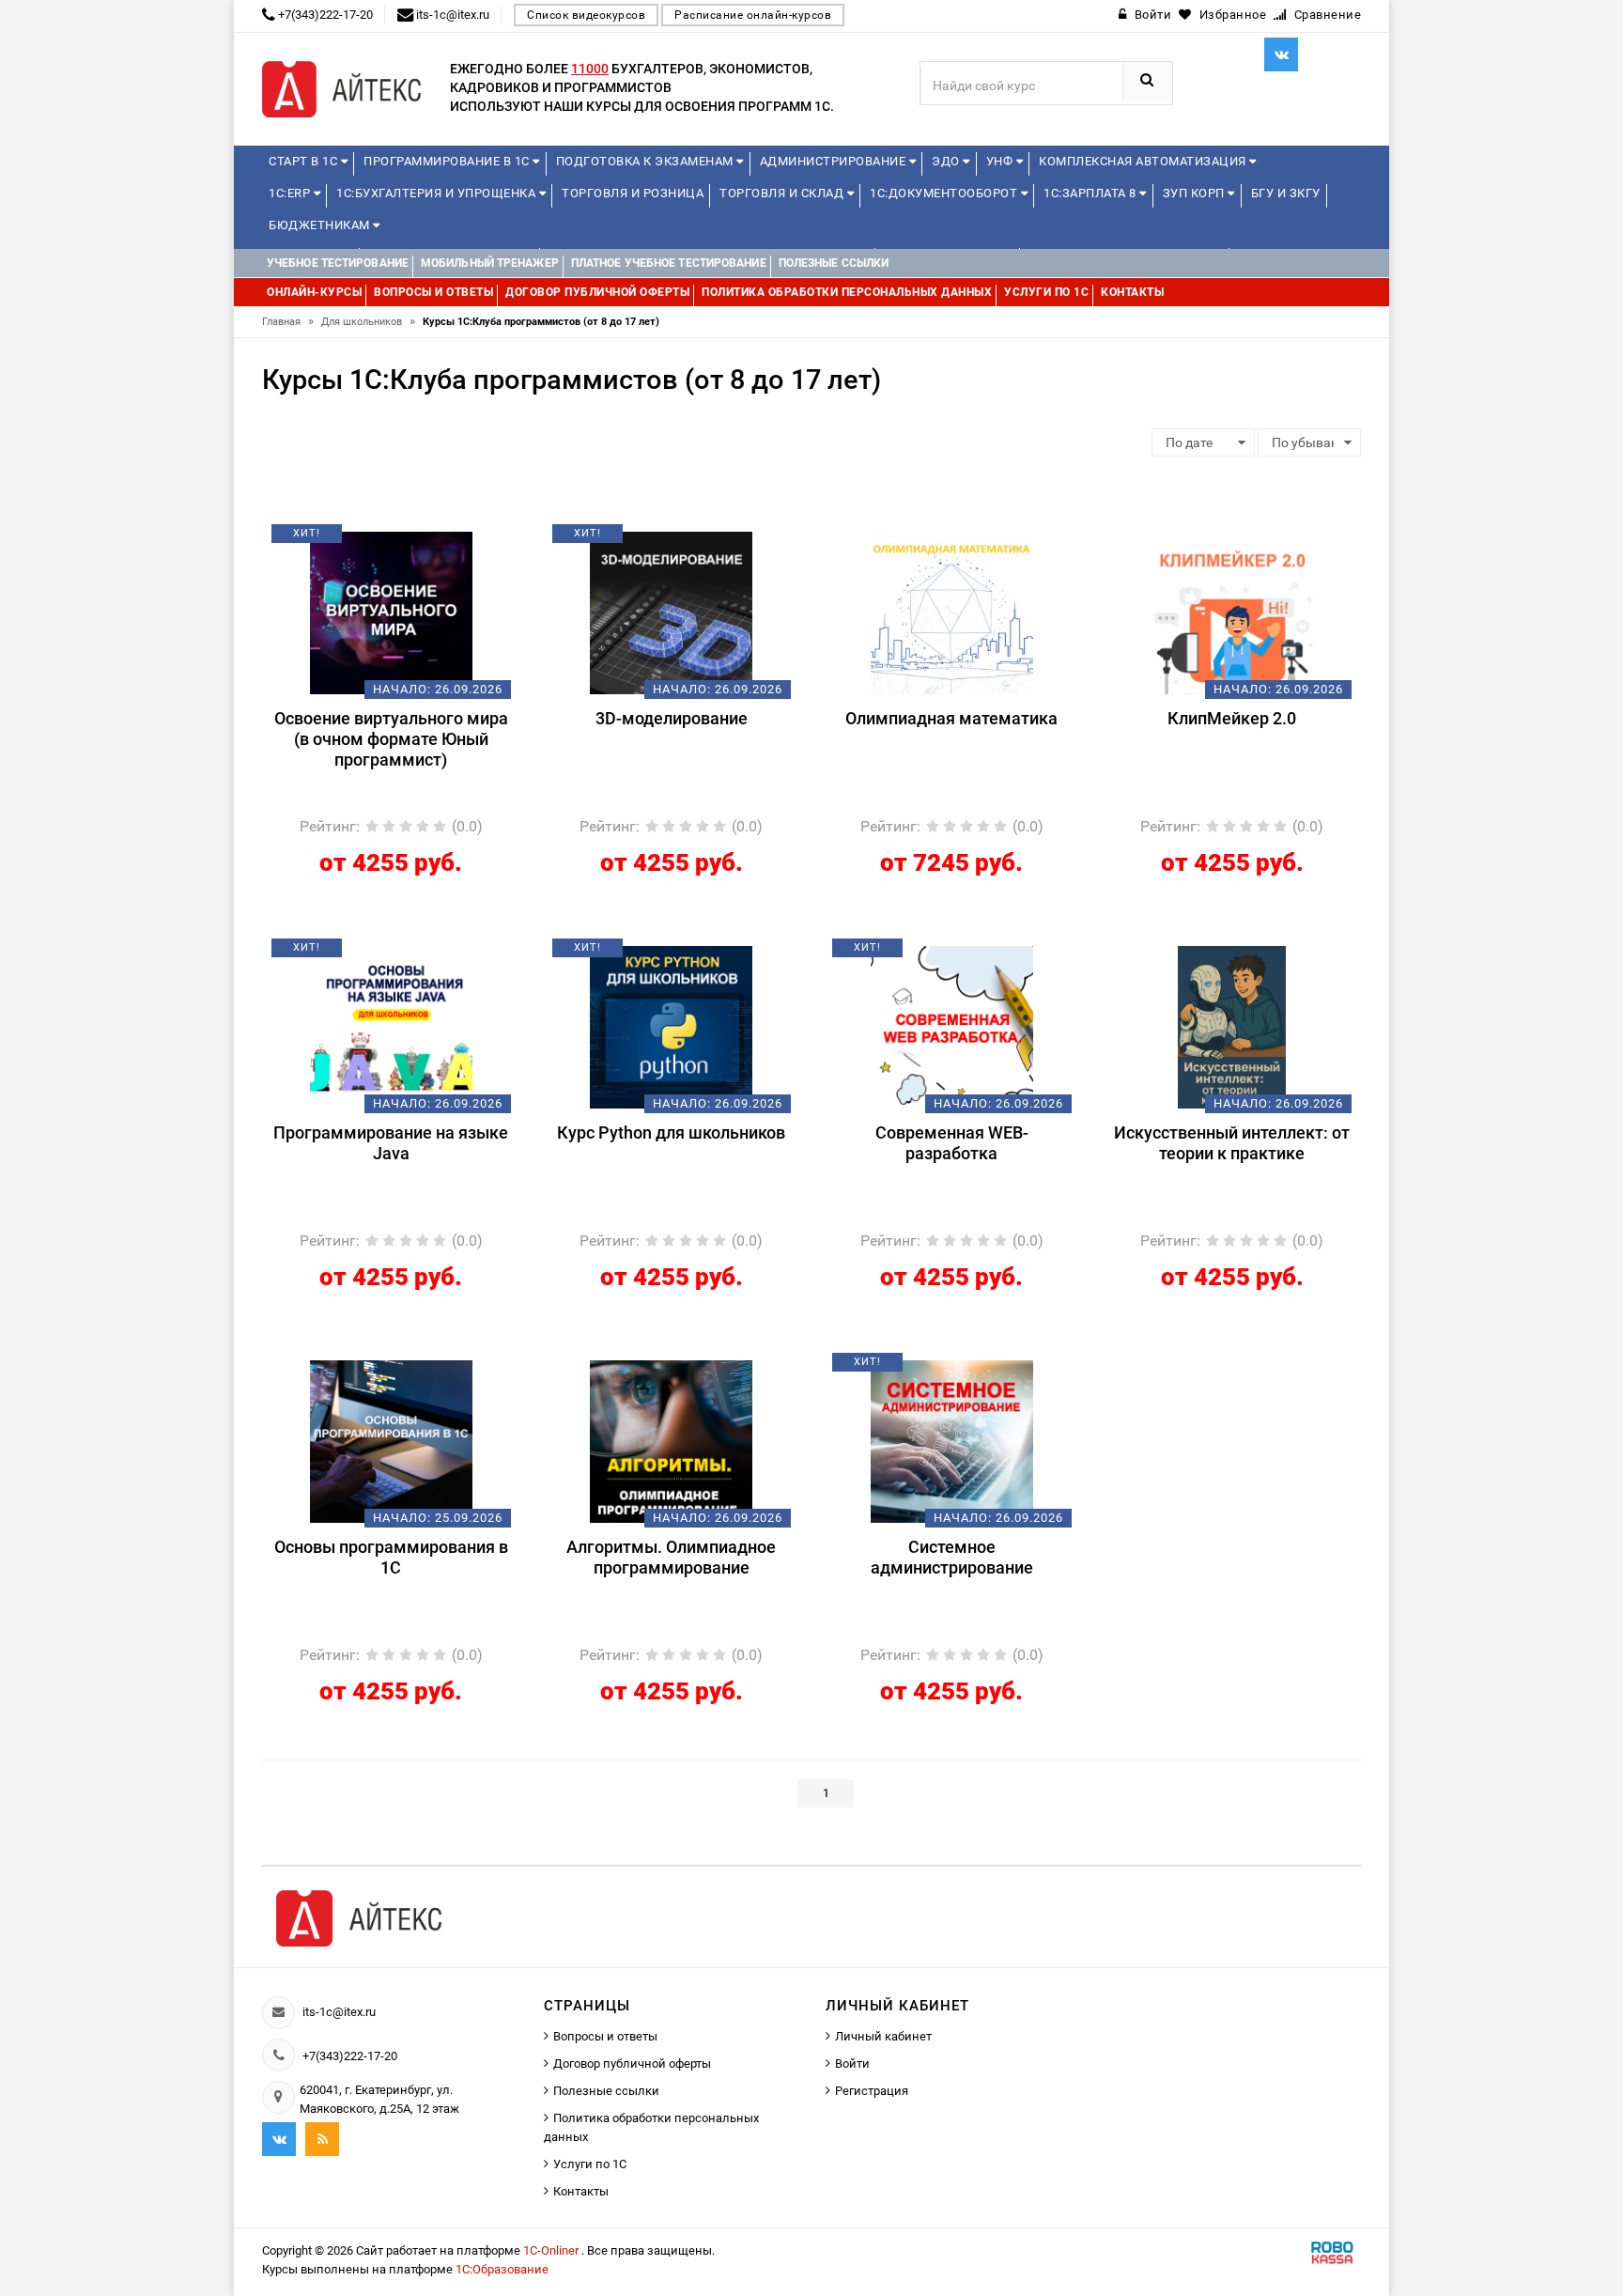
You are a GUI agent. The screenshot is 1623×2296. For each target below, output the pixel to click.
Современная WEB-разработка (952, 1143)
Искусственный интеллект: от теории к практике (1232, 1143)
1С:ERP (291, 193)
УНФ (1001, 161)
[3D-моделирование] (671, 612)
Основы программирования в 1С (391, 1557)
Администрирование (835, 161)
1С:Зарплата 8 (1091, 193)
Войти (852, 2063)
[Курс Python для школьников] (671, 1026)
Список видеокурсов (586, 15)
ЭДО (947, 161)
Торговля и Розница (633, 193)
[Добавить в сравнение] (419, 540)
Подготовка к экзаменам (647, 161)
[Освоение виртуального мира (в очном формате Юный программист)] (391, 612)
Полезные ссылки (606, 2091)
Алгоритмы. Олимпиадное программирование (671, 1557)
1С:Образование (502, 2269)
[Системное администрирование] (952, 1440)
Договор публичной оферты (632, 2063)
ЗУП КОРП (1196, 193)
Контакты (581, 2191)
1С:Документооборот (945, 193)
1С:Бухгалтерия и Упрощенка (438, 193)
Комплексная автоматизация (1144, 161)
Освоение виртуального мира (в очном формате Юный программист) (391, 739)
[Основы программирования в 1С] (391, 1440)
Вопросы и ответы (605, 2036)
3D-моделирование (672, 718)
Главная (288, 322)
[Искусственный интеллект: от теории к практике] (1232, 1026)
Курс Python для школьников (671, 1132)
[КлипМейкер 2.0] (1232, 612)
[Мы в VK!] (1281, 54)
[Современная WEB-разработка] (952, 1026)
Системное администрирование (952, 1557)
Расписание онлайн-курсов (753, 15)
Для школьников (368, 322)
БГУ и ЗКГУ (1286, 193)
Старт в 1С (305, 161)
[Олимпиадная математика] (952, 612)
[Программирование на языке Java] (391, 1026)
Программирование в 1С (448, 161)
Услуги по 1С (590, 2164)
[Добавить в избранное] (359, 540)
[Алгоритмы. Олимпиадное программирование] (671, 1440)
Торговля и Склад (783, 193)
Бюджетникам (321, 225)
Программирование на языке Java (391, 1143)
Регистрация (872, 2091)
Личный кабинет (883, 2036)
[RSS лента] (322, 2139)
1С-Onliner (552, 2250)
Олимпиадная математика (951, 718)
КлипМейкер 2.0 (1232, 718)
